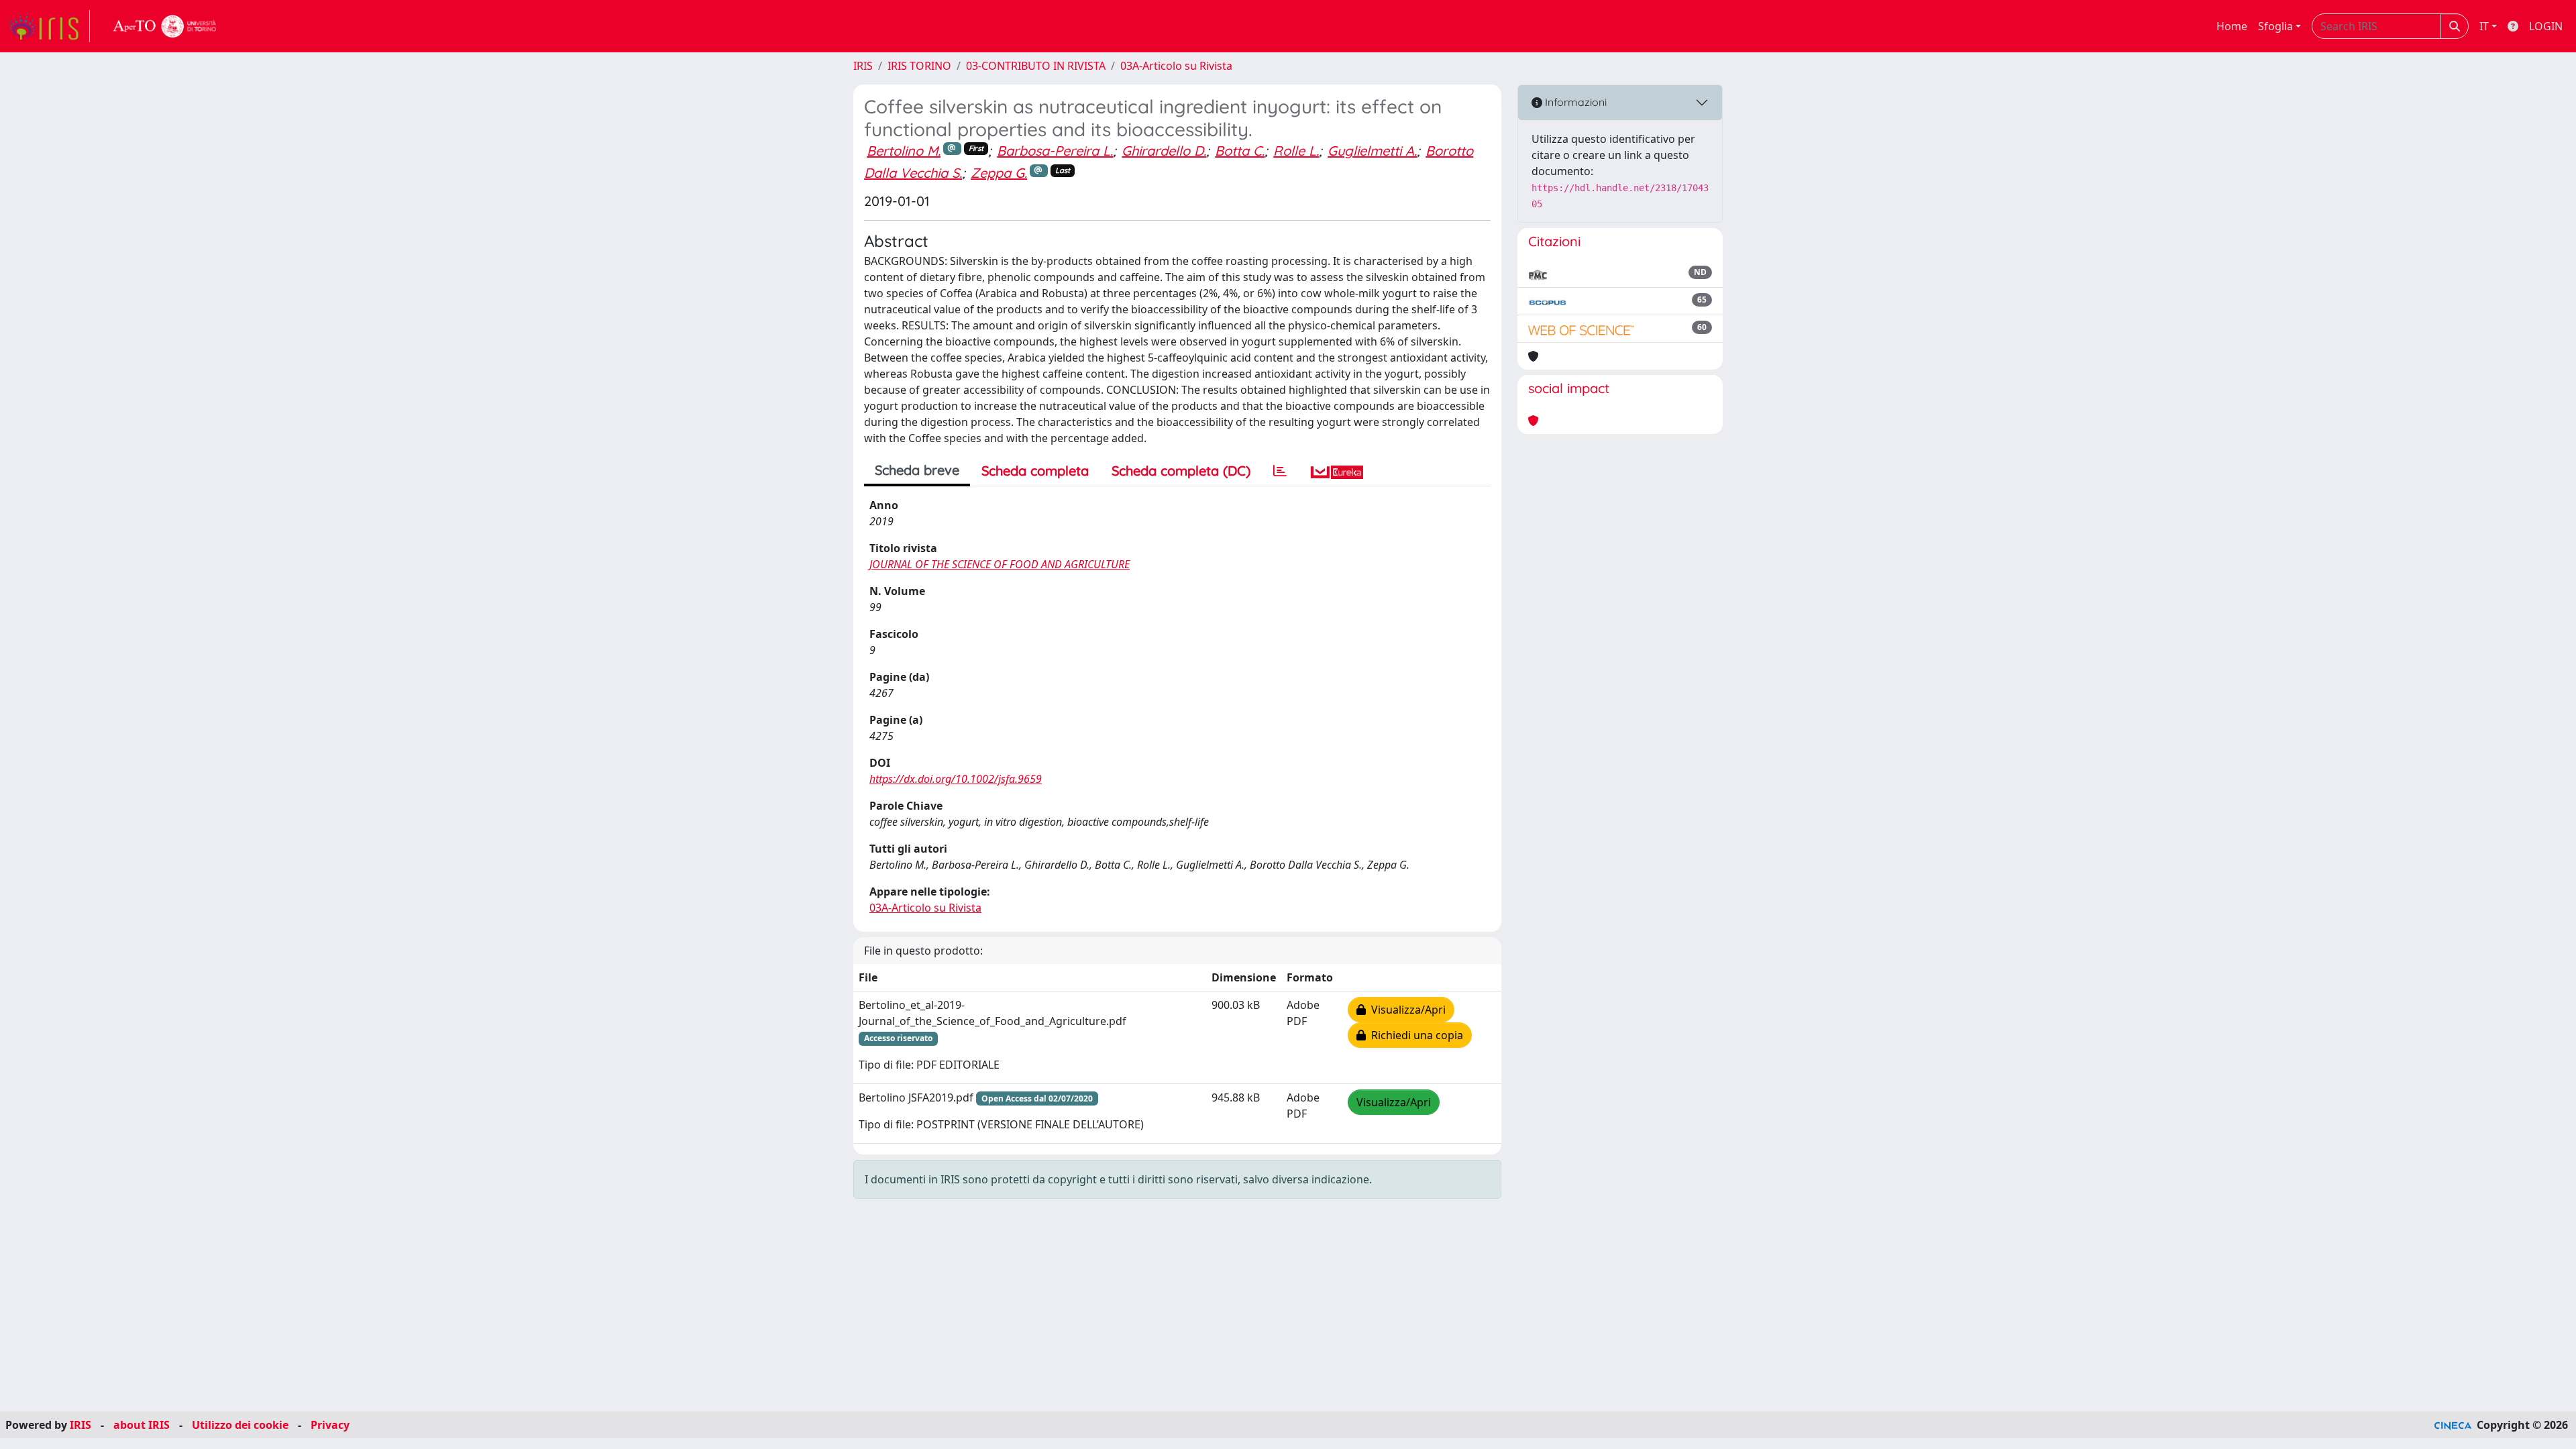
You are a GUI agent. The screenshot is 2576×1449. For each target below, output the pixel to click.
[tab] (1280, 471)
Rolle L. (1296, 151)
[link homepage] (49, 26)
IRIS (863, 66)
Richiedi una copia (1414, 1035)
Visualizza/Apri (1406, 1010)
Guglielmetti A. (1372, 151)
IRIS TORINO (919, 66)
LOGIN (2546, 26)
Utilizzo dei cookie (240, 1425)
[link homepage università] (165, 26)
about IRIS (142, 1425)
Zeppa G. (999, 173)
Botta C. (1240, 151)
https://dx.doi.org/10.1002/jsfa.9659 (956, 779)
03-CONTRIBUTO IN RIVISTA (1036, 66)
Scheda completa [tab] (1035, 471)
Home (2232, 26)
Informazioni (1574, 102)
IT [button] (2484, 26)
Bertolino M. (904, 151)
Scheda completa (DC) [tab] (1181, 471)
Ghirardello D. (1164, 151)
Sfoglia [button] (2275, 26)
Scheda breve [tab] (917, 470)
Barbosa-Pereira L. (1055, 151)
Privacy (330, 1425)
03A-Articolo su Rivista (1176, 66)
